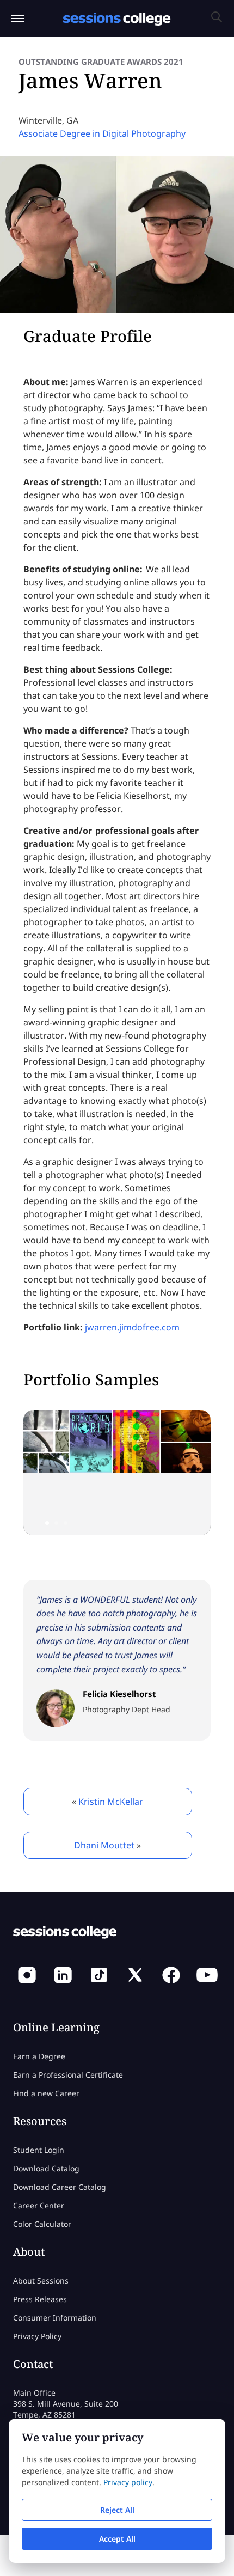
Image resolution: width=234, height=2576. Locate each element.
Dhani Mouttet (104, 1845)
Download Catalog (46, 2168)
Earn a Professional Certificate (68, 2075)
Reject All (117, 2510)
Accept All (117, 2539)
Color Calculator (42, 2224)
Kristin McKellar (111, 1802)
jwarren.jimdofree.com (132, 1327)
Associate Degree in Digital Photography (102, 133)
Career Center (39, 2205)
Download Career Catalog (60, 2187)
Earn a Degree (39, 2056)
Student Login (39, 2150)
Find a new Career (46, 2093)
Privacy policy (128, 2482)
